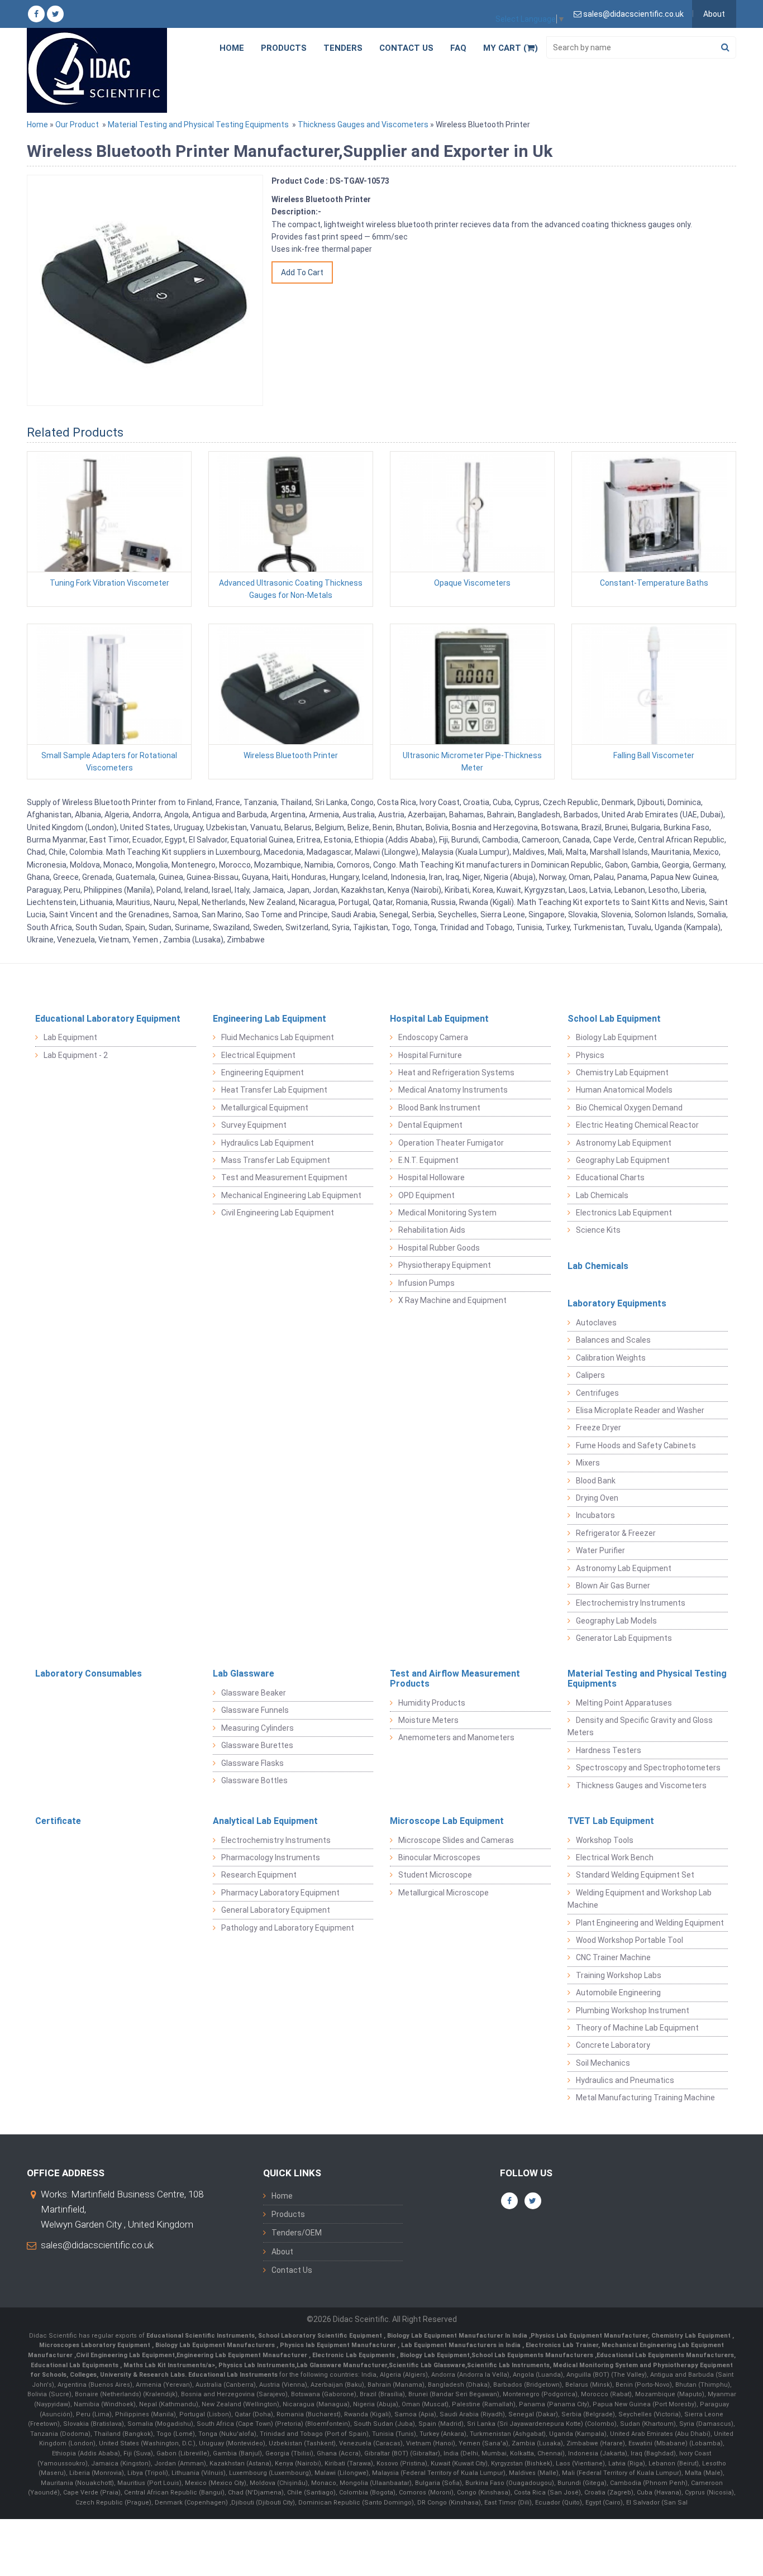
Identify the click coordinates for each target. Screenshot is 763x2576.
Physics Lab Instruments (257, 2365)
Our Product (77, 125)
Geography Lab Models (616, 1621)
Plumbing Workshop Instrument (633, 2010)
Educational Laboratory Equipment (108, 1019)
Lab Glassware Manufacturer (342, 2365)
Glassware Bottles (254, 1780)
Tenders (343, 48)
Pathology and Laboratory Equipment (288, 1928)
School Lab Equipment (614, 1019)
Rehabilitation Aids (432, 1230)
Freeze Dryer (599, 1428)
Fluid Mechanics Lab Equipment (278, 1037)
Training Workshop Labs (619, 1975)
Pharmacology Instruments (271, 1857)
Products (284, 48)
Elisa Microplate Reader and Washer (640, 1410)
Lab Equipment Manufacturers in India (462, 2345)
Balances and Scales (613, 1340)
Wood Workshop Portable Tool (630, 1940)
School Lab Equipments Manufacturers (532, 2355)
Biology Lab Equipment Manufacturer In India (458, 2336)
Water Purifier (600, 1550)
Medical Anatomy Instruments (453, 1090)
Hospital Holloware (431, 1177)
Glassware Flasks (252, 1763)
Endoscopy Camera (433, 1037)
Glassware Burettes (257, 1745)
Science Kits (598, 1230)
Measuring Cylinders (257, 1728)
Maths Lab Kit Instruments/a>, (171, 2365)
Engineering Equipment (263, 1072)
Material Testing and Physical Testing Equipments (198, 125)
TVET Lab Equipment (611, 1821)
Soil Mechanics (603, 2063)
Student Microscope (435, 1875)
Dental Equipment (430, 1125)
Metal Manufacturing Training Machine (645, 2098)
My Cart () (511, 48)
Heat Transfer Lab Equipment (274, 1090)
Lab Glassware (244, 1674)
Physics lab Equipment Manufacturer (339, 2345)
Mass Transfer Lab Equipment (276, 1160)
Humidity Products (432, 1703)
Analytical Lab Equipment (265, 1821)
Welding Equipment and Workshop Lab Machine (640, 1899)
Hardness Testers (609, 1750)
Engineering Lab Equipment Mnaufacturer (243, 2355)
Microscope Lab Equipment (447, 1821)
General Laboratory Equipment (276, 1910)
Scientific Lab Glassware (427, 2365)
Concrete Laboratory (613, 2045)
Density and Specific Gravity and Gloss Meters (640, 1726)
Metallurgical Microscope (444, 1893)
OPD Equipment (426, 1195)
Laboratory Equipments (617, 1303)
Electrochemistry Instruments (631, 1603)
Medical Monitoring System (447, 1213)
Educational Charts (610, 1177)
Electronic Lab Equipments (354, 2355)
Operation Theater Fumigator (451, 1143)
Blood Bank (596, 1481)
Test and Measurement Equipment (284, 1177)
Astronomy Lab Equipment (624, 1143)
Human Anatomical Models (624, 1090)
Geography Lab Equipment (623, 1160)
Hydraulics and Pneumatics (625, 2080)
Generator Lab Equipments (624, 1638)
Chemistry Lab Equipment (622, 1072)
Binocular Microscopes (439, 1857)
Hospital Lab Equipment (439, 1019)
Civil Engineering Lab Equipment (278, 1213)
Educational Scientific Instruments (201, 2336)
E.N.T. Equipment (428, 1160)
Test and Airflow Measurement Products (455, 1679)
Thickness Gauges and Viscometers (363, 125)
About (714, 14)
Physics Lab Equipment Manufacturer (589, 2336)
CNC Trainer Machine (613, 1957)
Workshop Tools (605, 1840)
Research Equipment (259, 1875)
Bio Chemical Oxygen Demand (629, 1108)
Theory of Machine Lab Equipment (637, 2028)
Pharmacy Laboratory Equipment (280, 1893)
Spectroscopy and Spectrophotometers (648, 1768)
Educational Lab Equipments (75, 2365)
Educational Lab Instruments (233, 2375)
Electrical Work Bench (615, 1857)
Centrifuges (597, 1393)
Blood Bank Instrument (439, 1108)
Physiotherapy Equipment (445, 1265)
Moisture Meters (428, 1720)
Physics (590, 1055)
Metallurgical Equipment (265, 1108)
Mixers (588, 1463)
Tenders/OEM (297, 2233)
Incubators (595, 1515)
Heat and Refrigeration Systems (456, 1072)
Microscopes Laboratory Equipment (96, 2345)
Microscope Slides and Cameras (456, 1840)
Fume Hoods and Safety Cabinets (636, 1445)
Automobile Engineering (618, 1993)
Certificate (58, 1821)
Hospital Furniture (430, 1055)
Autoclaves (596, 1323)
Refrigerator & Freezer (616, 1533)
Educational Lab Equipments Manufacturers (665, 2355)
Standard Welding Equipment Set (635, 1875)
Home (232, 48)
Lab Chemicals (602, 1195)
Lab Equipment (70, 1037)
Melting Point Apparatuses (624, 1703)
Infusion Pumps (426, 1283)
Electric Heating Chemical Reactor (637, 1125)
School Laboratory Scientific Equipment (321, 2336)
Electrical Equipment (258, 1055)
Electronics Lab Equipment (624, 1213)
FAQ (458, 48)
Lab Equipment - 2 (76, 1055)
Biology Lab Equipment (616, 1037)
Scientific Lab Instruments (508, 2365)
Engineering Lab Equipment (270, 1019)
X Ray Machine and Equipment (452, 1300)
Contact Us (406, 48)
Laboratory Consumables (89, 1674)
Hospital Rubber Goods (439, 1248)
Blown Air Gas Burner (613, 1586)
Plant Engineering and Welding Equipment (650, 1923)
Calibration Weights (611, 1358)
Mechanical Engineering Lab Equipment (291, 1195)
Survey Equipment (254, 1125)
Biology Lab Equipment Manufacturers (216, 2345)
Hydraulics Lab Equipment (268, 1143)
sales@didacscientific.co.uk (97, 2245)
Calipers (590, 1375)
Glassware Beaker (254, 1693)
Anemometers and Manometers (456, 1737)
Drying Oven (597, 1498)
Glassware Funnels (255, 1710)
